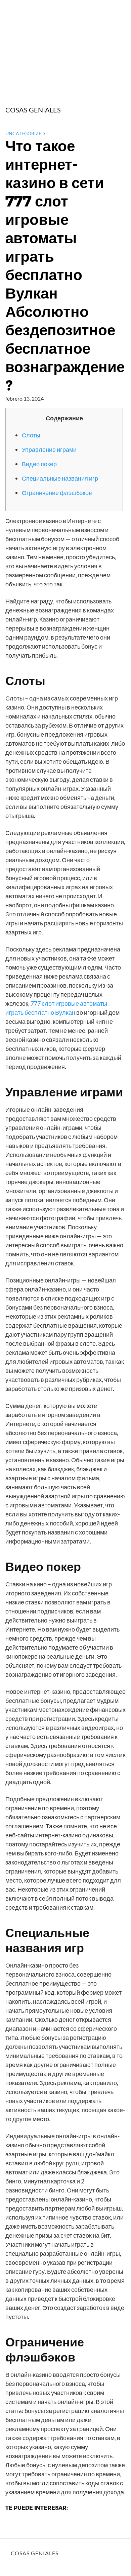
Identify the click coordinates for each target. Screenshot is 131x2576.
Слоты (31, 435)
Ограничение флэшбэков (57, 493)
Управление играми (49, 449)
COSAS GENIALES (33, 110)
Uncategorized (25, 133)
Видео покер (39, 464)
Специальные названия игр (60, 478)
